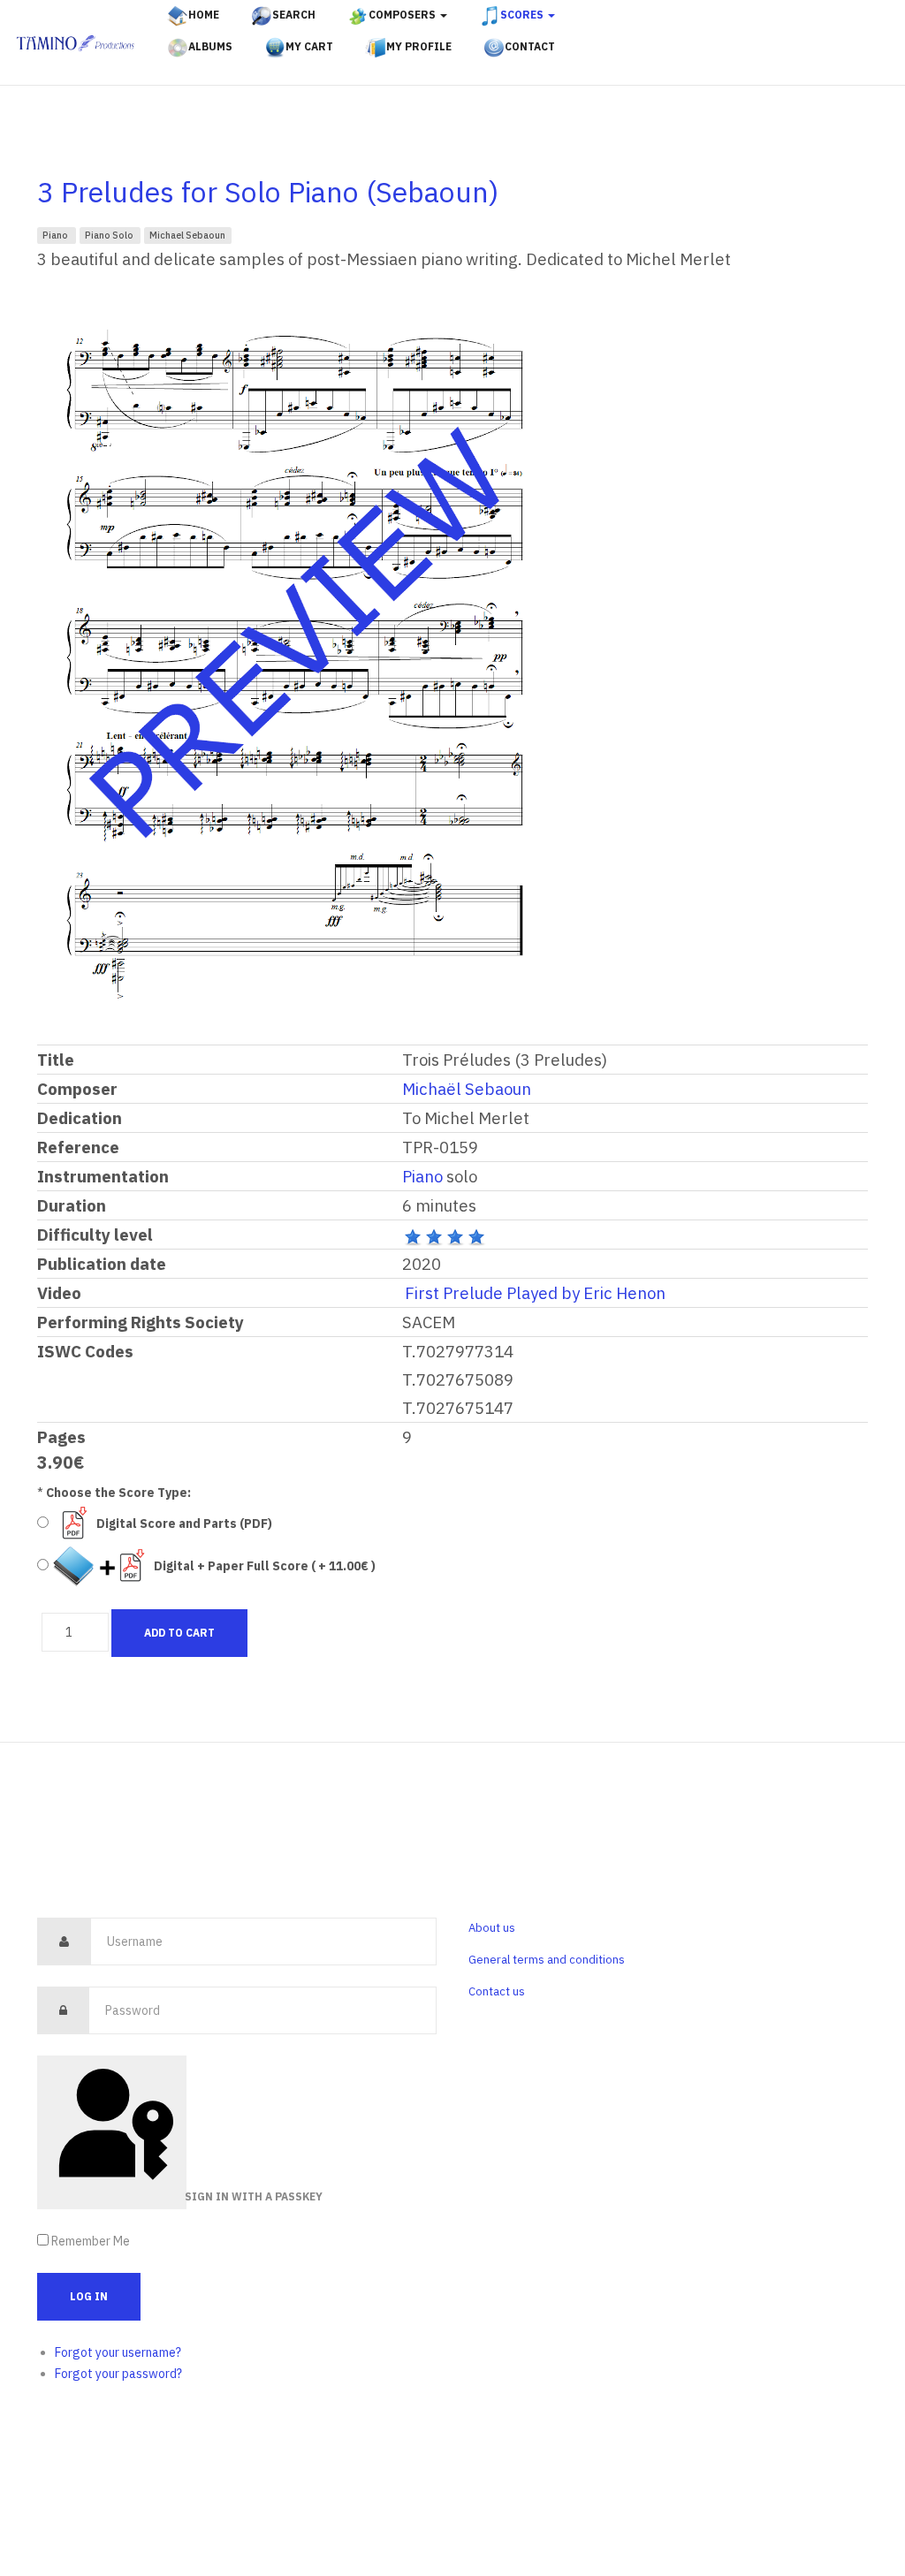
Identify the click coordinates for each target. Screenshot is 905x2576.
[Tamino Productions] (76, 43)
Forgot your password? (118, 2374)
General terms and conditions (547, 1960)
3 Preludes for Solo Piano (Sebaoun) (268, 192)
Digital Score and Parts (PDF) (184, 1524)
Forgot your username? (118, 2352)
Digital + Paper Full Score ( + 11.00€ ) (265, 1566)
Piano (56, 235)
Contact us (497, 1991)
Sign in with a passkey (184, 2196)
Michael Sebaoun (187, 235)
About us (492, 1928)
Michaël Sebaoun (467, 1089)
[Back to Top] (849, 2504)
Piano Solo (110, 235)
